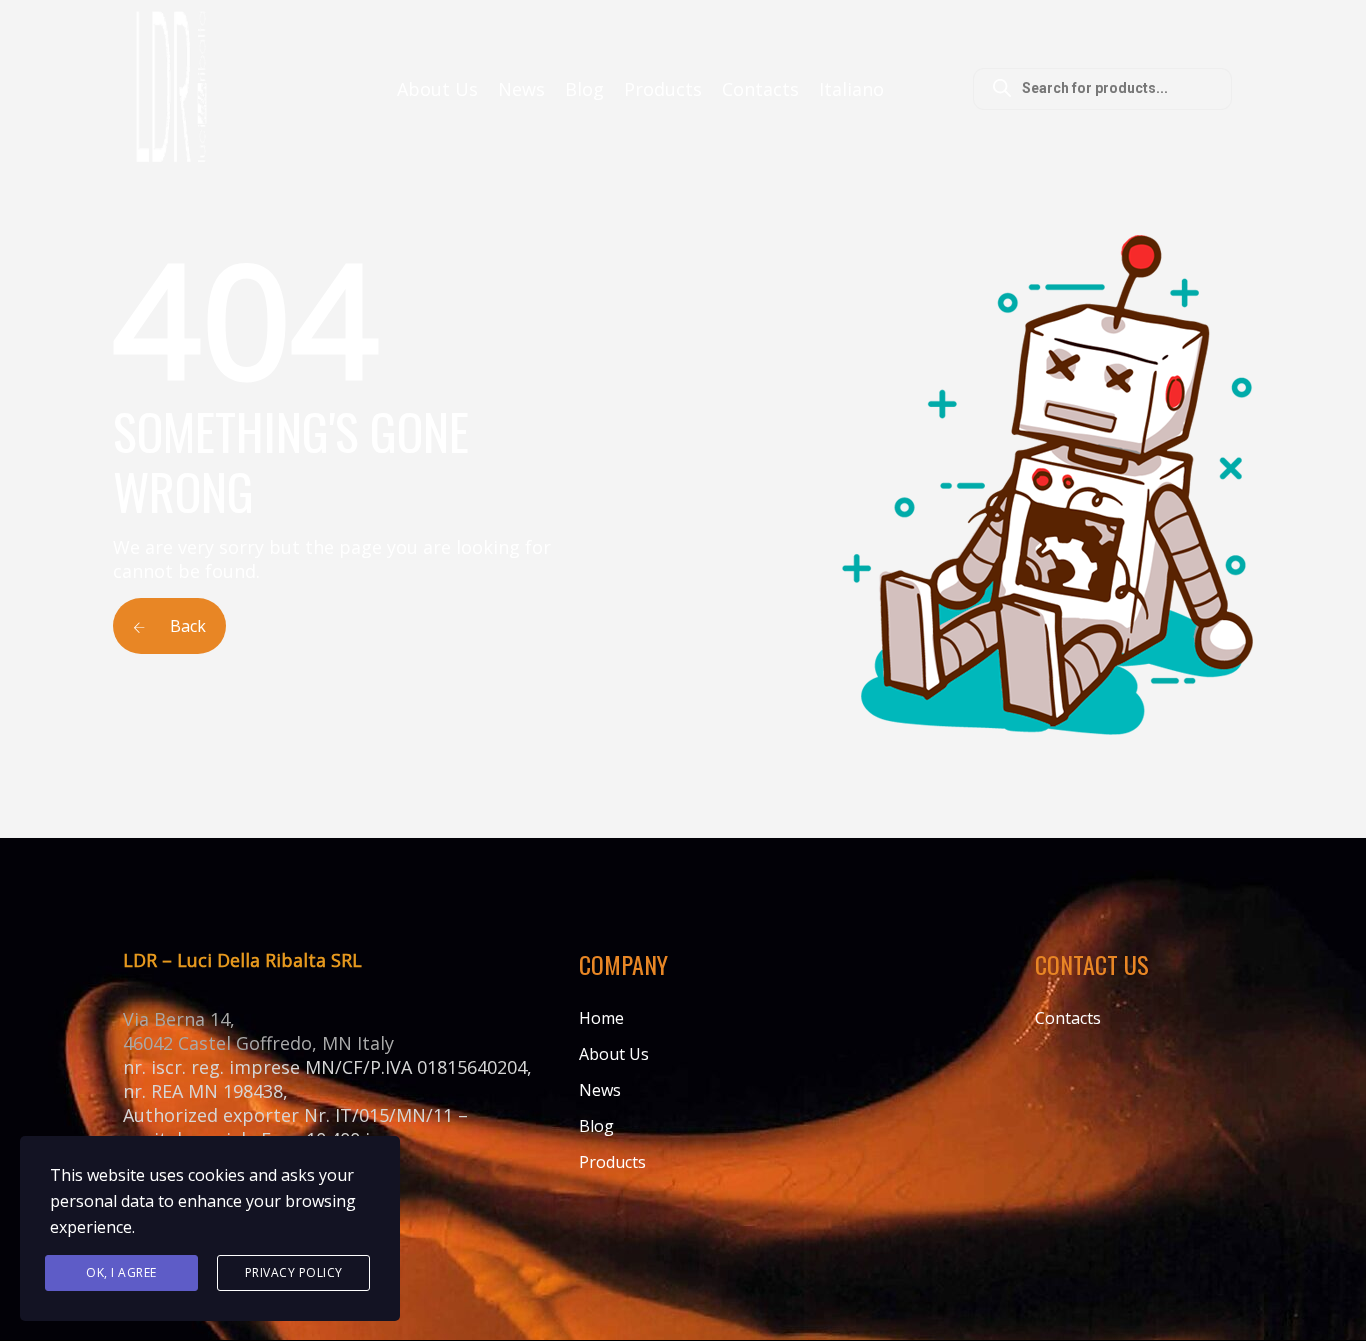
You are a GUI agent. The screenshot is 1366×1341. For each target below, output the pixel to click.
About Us (437, 89)
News (521, 89)
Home (601, 1018)
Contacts (760, 89)
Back (186, 626)
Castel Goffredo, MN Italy (286, 1043)
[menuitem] (851, 89)
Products (663, 89)
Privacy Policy (294, 1272)
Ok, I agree (121, 1272)
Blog (584, 89)
